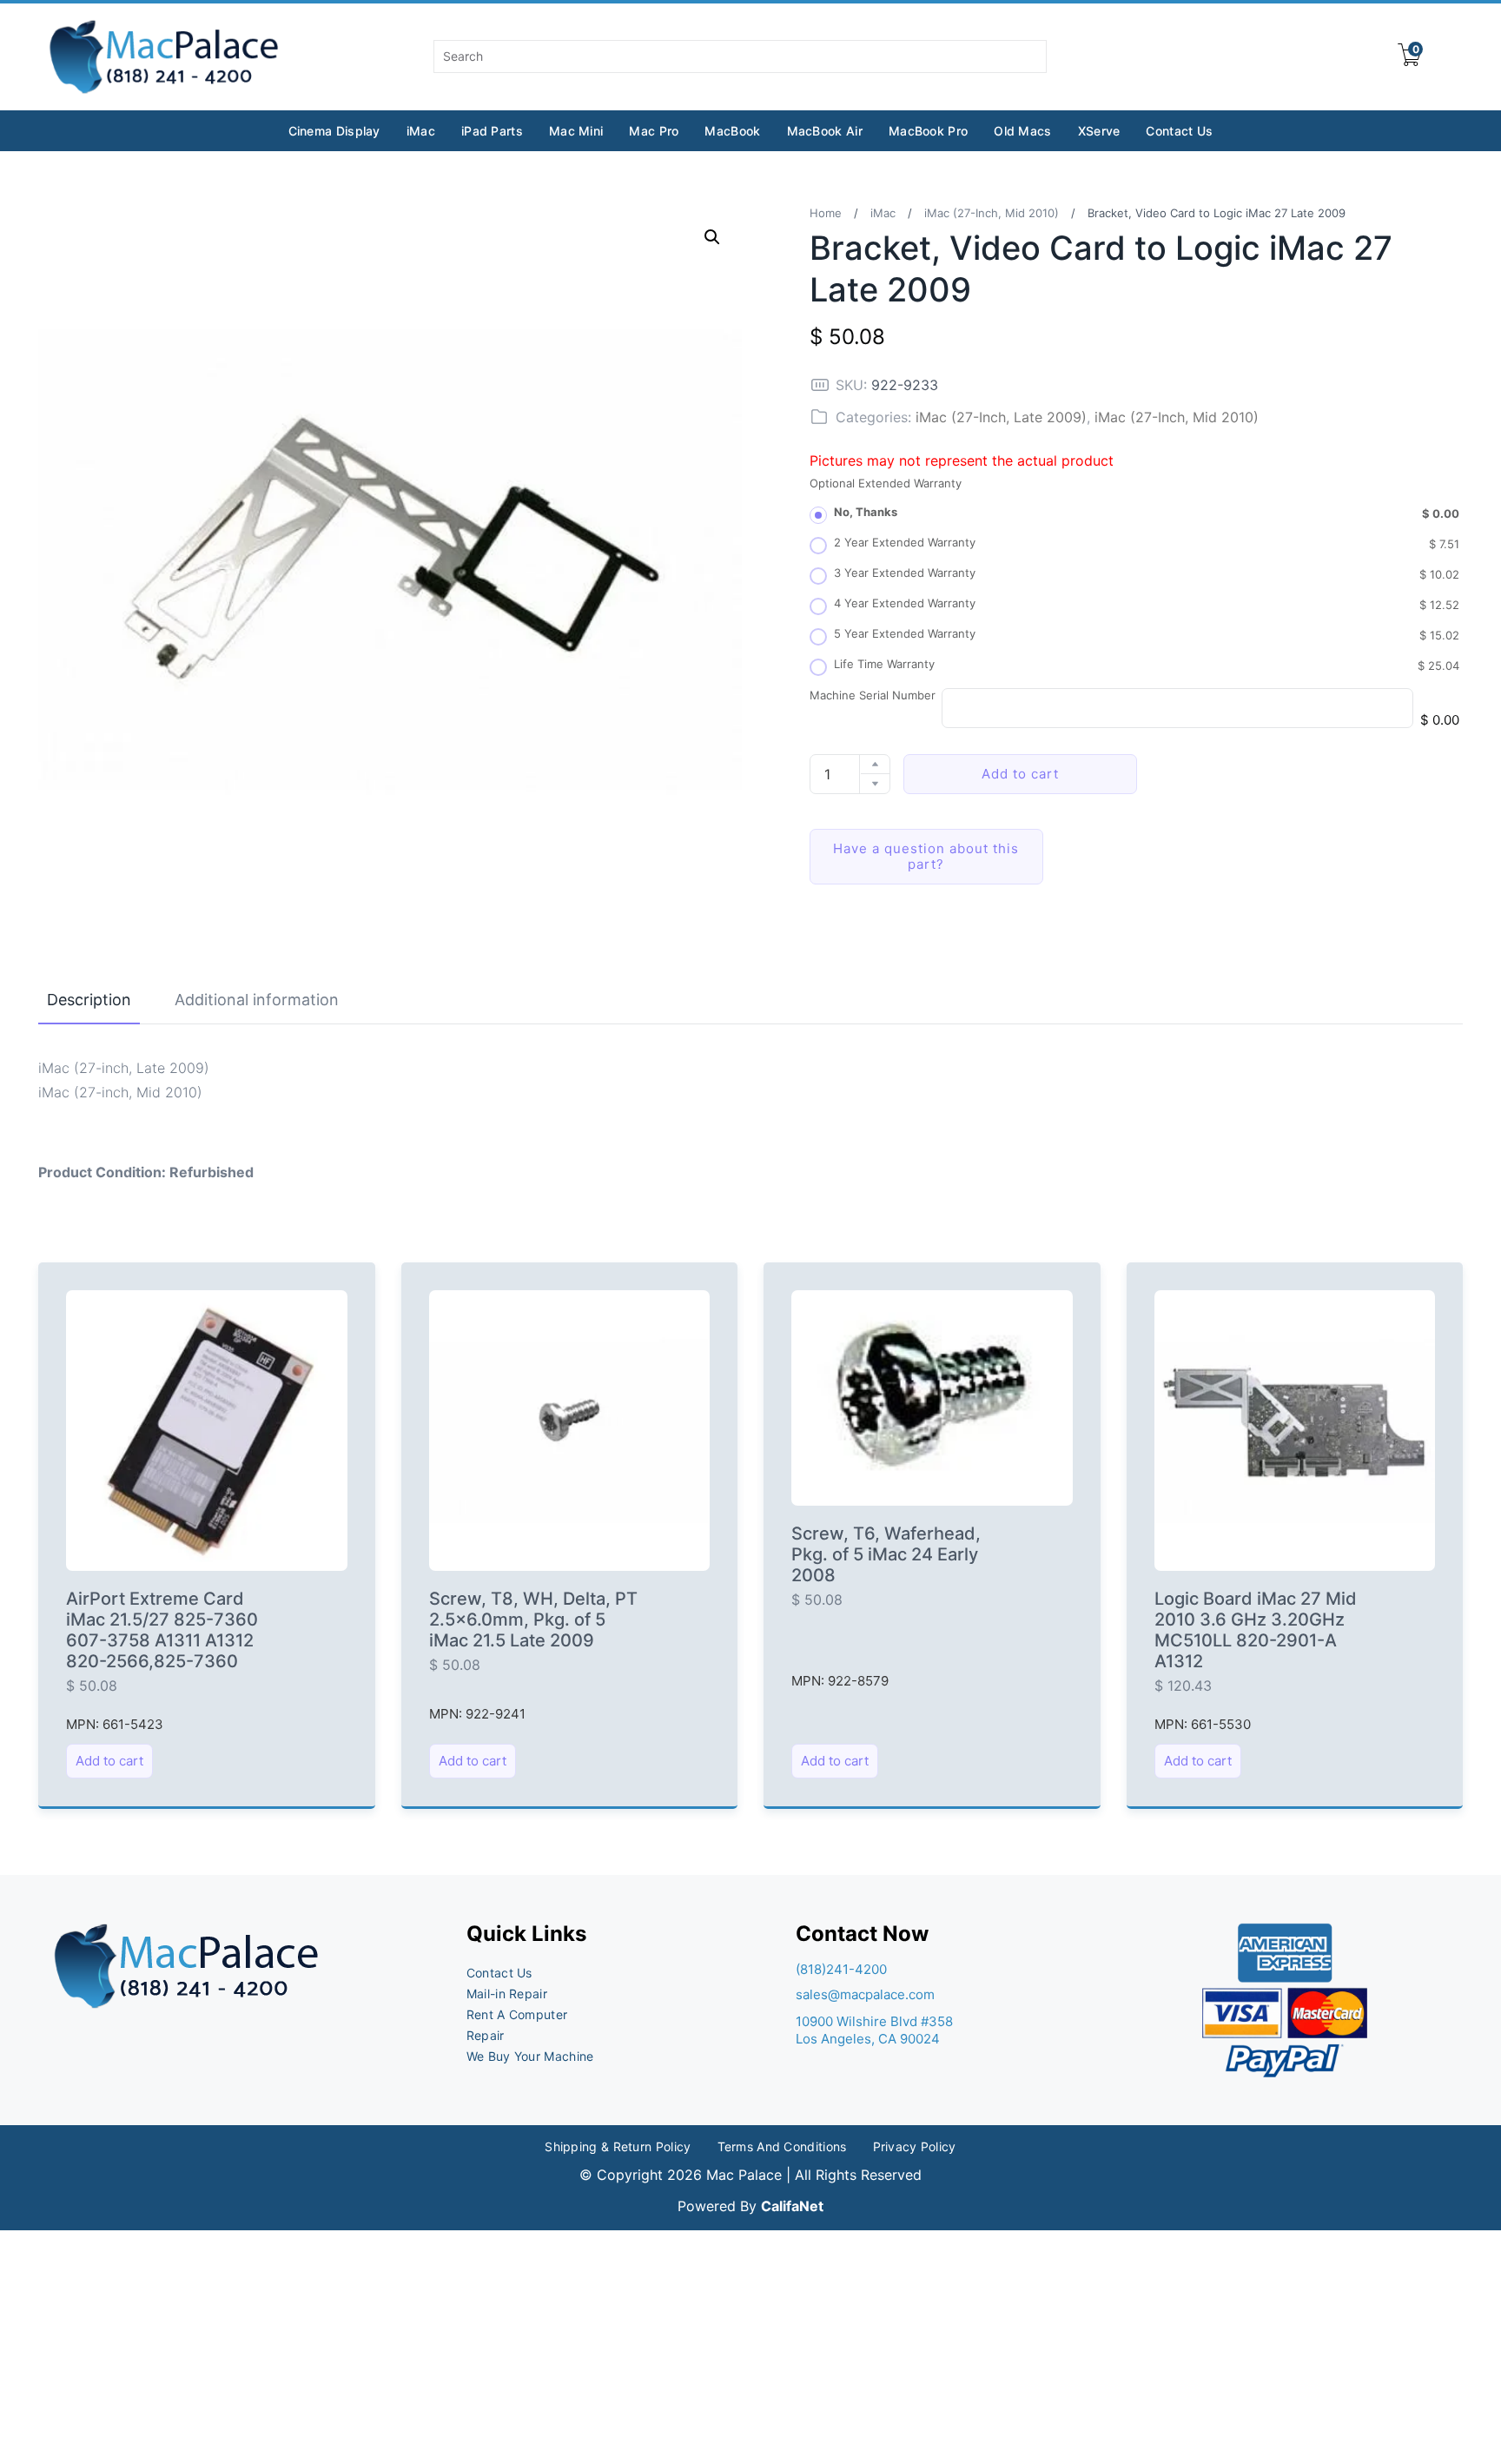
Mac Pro (654, 131)
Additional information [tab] (257, 1000)
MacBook (732, 131)
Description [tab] (89, 1000)
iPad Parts (492, 131)
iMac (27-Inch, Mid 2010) (992, 213)
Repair (486, 2035)
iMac (421, 131)
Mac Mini (576, 131)
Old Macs (1022, 131)
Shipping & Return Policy (618, 2146)
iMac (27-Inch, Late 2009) (1001, 417)
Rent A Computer (517, 2014)
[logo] (165, 57)
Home (826, 213)
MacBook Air (825, 131)
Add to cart (1020, 774)
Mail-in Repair (507, 1994)
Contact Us (1179, 131)
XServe (1099, 131)
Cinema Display (334, 131)
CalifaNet (792, 2206)
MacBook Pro (928, 131)
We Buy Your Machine (530, 2056)
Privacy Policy (915, 2146)
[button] (712, 237)
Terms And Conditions (782, 2146)
